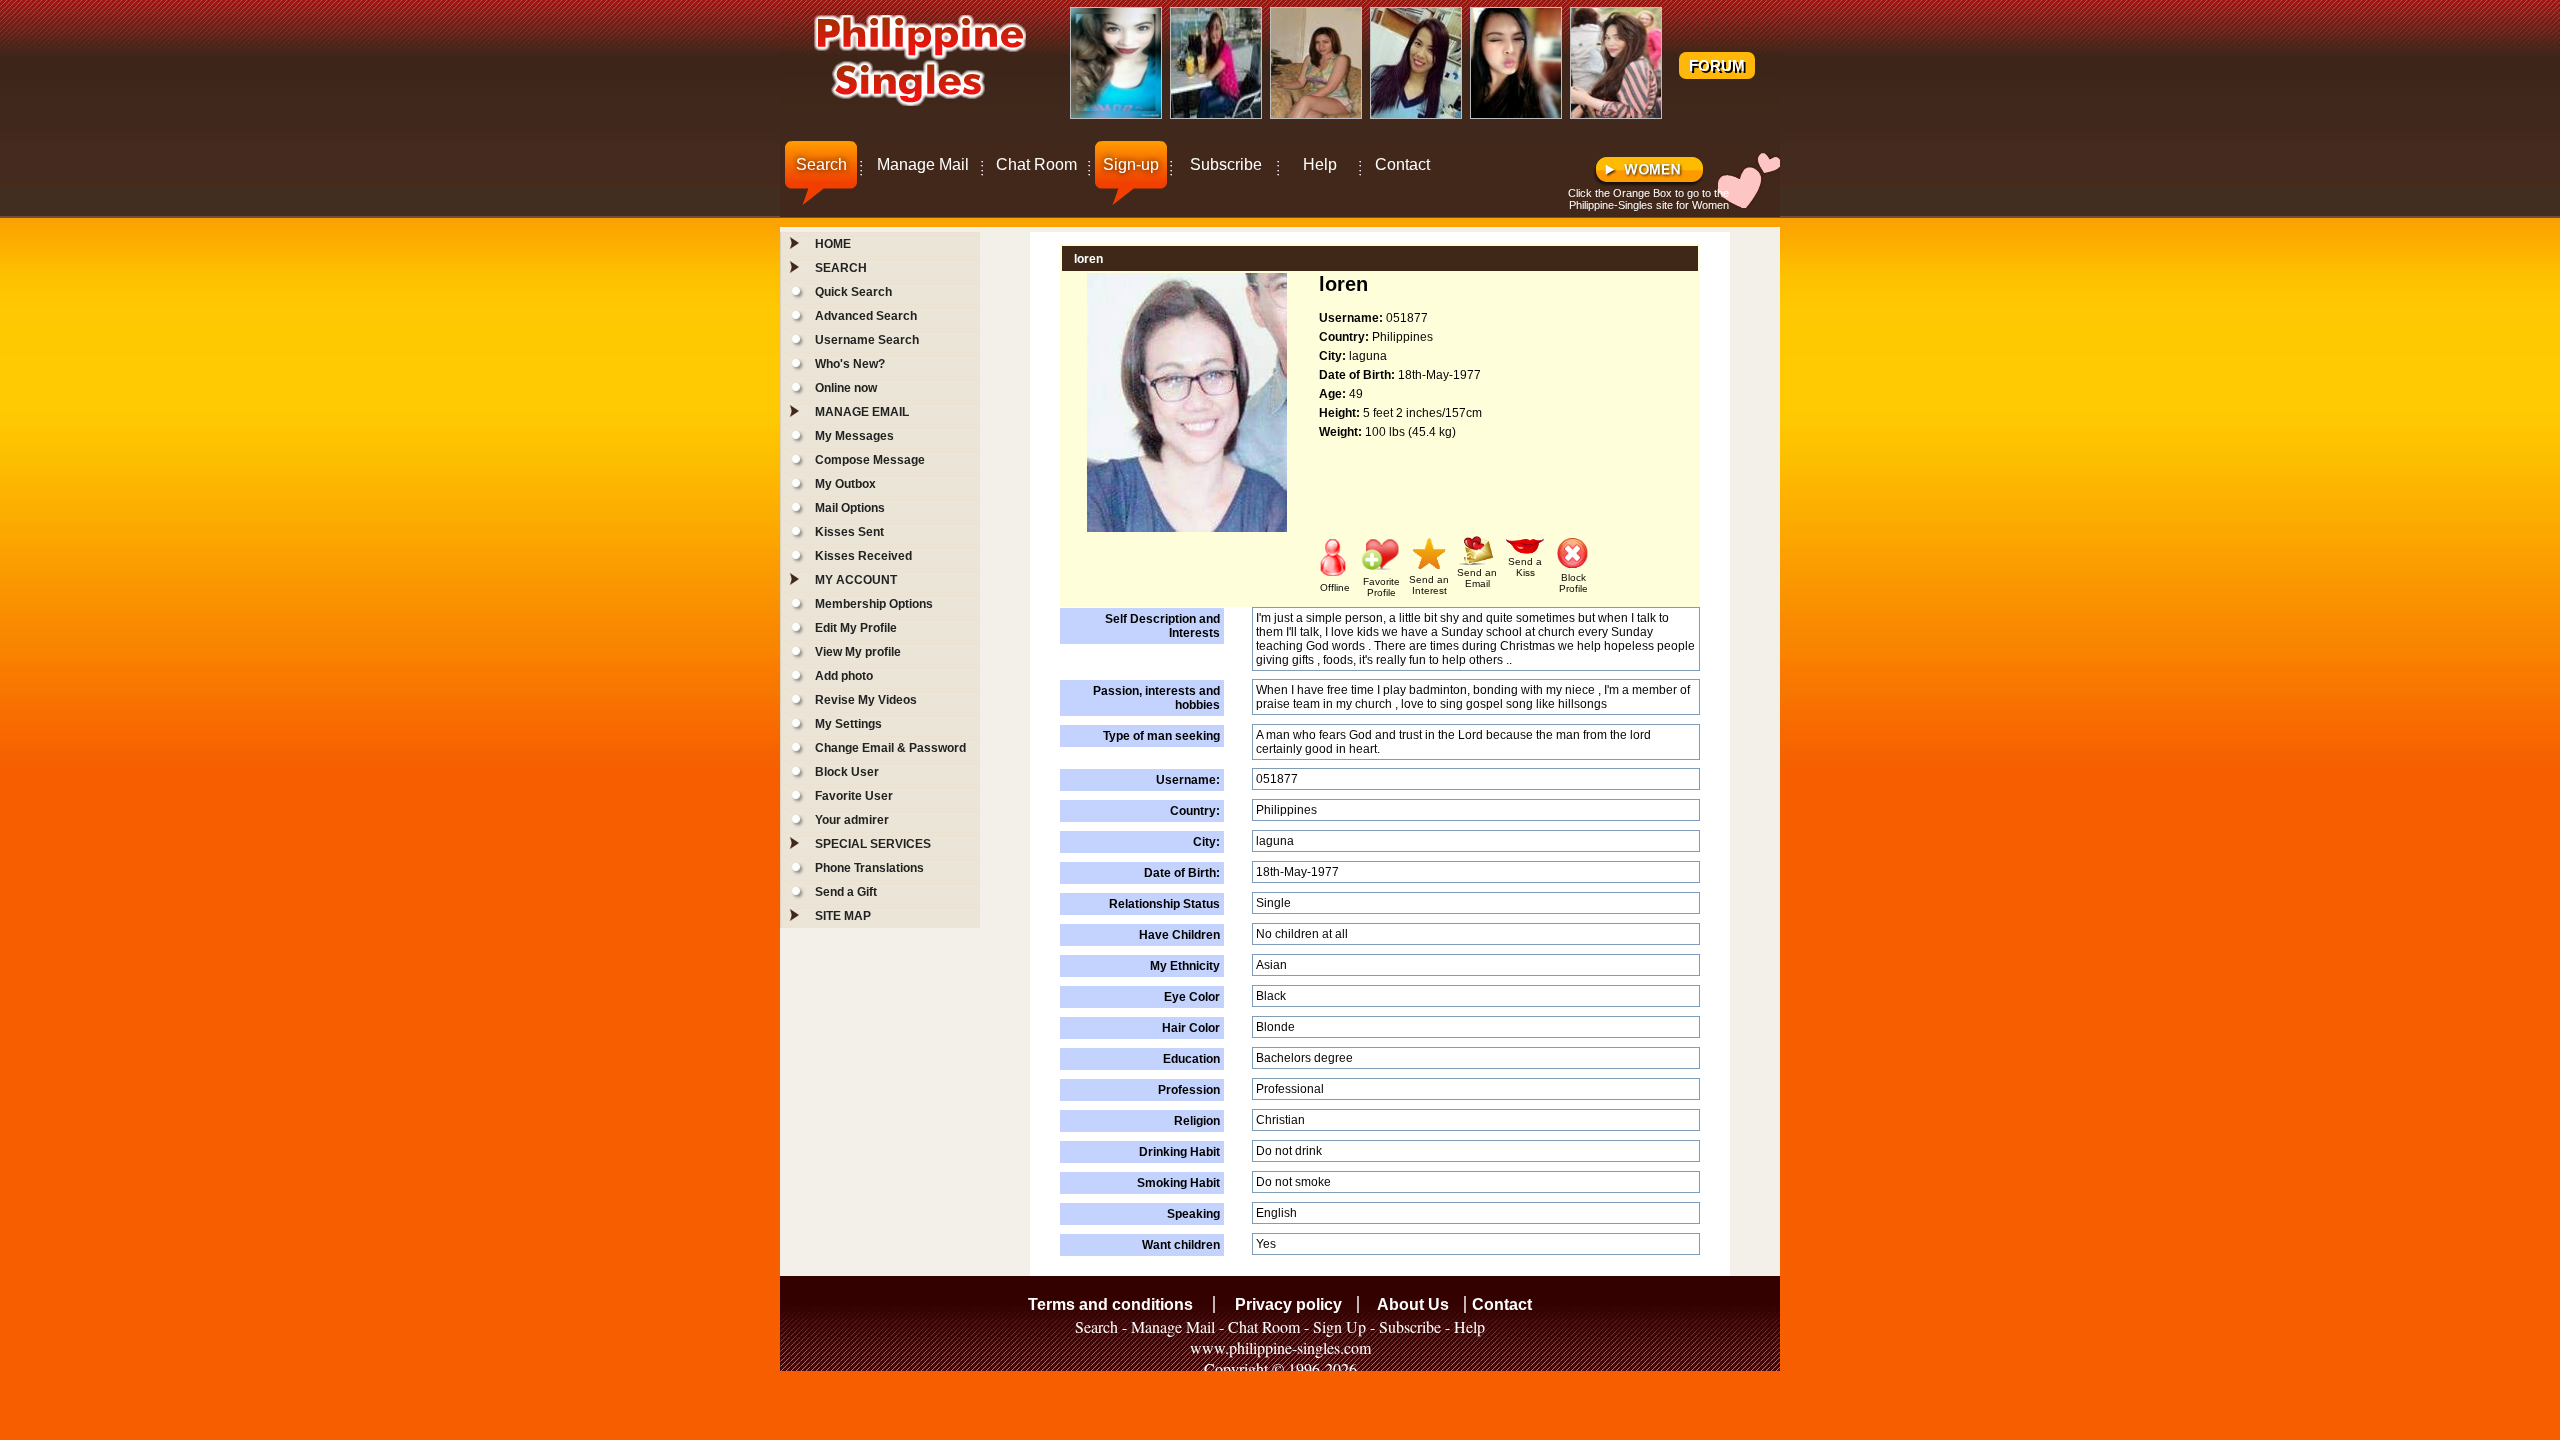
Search (821, 164)
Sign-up (1131, 164)
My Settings (848, 724)
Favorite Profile (1381, 587)
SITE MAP (843, 916)
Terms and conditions (1110, 1304)
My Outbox (845, 484)
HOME (833, 244)
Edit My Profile (856, 628)
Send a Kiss (1525, 567)
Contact (1402, 164)
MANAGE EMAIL (862, 412)
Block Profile (1573, 583)
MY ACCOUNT (856, 580)
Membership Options (874, 604)
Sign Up (1339, 1326)
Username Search (867, 340)
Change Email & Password (890, 748)
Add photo (844, 676)
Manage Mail (923, 164)
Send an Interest (1429, 585)
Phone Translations (869, 868)
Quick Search (853, 292)
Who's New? (850, 364)
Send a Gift (846, 892)
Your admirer (852, 820)
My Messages (854, 436)
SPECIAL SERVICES (873, 844)
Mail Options (850, 508)
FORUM (1717, 65)
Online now (846, 388)
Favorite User (854, 796)
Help (1320, 164)
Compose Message (870, 460)
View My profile (858, 652)
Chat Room (1036, 164)
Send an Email (1477, 578)
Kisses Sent (849, 532)
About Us (1413, 1304)
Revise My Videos (866, 700)
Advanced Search (866, 316)
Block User (847, 772)
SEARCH (841, 268)
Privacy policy (1288, 1304)
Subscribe (1226, 164)
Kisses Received (863, 556)
